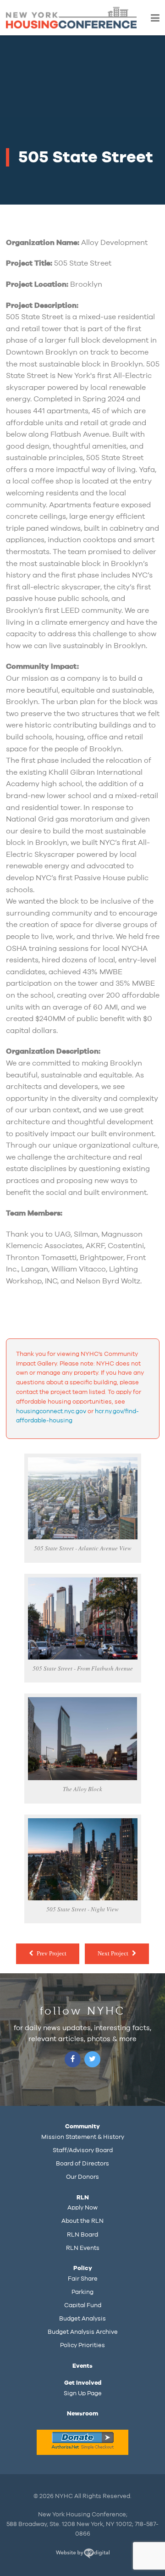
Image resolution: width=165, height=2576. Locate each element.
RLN (83, 2198)
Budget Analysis (82, 2319)
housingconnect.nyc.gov (51, 1411)
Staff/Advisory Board (83, 2150)
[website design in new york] (83, 2555)
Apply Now (82, 2208)
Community (82, 2126)
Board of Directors (82, 2164)
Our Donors (82, 2177)
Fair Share (83, 2279)
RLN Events (83, 2248)
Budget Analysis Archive (83, 2332)
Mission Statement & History (83, 2137)
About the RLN (82, 2221)
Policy (83, 2268)
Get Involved (83, 2383)
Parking (82, 2292)
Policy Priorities (82, 2345)
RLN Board (82, 2235)
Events (82, 2366)
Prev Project (52, 1953)
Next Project (113, 1953)
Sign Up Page (83, 2393)
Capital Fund (83, 2305)
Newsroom (82, 2414)
